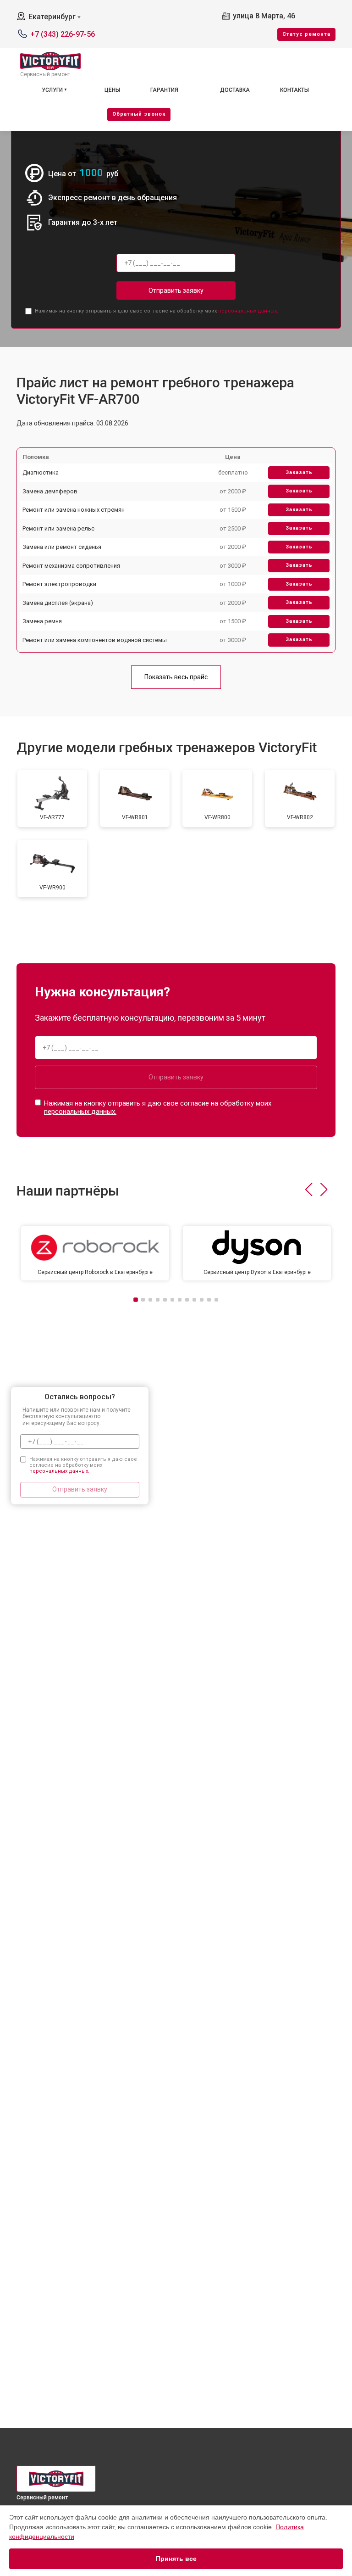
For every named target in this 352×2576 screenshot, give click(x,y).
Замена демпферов (50, 491)
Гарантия (164, 90)
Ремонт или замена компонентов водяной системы (95, 640)
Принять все (176, 2559)
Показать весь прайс (176, 677)
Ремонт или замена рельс (58, 528)
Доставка (235, 90)
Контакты (294, 90)
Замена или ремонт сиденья (62, 547)
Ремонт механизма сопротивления (71, 566)
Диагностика (41, 472)
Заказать (299, 472)
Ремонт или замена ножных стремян (74, 510)
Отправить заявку (176, 291)
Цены (112, 90)
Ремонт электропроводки (59, 584)
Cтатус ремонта (306, 34)
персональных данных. (248, 311)
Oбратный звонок (139, 114)
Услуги (52, 90)
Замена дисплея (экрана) (58, 603)
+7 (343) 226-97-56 (63, 34)
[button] (309, 1190)
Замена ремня (42, 621)
